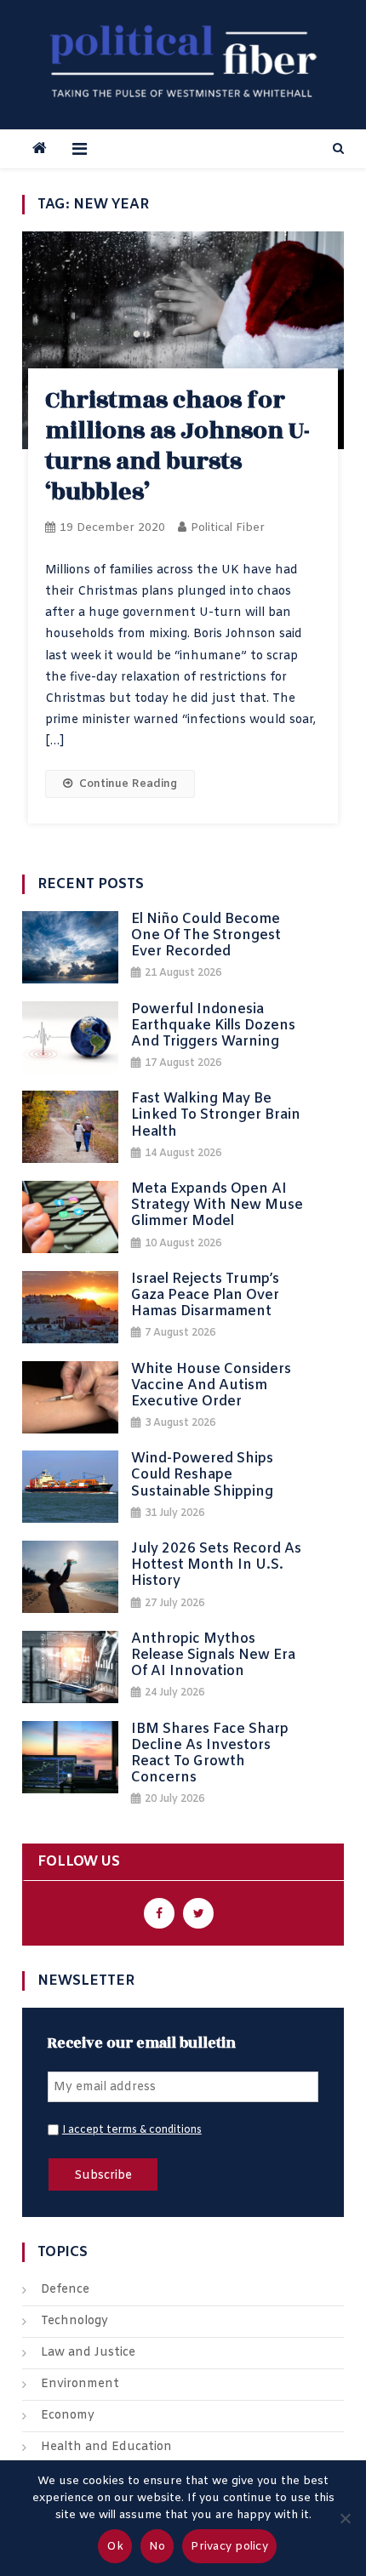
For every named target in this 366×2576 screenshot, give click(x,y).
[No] (345, 2518)
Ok (115, 2547)
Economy (68, 2416)
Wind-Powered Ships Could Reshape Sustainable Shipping (202, 1475)
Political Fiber (228, 528)
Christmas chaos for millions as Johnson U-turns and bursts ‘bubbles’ (177, 446)
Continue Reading (128, 784)
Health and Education (106, 2447)
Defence (65, 2290)
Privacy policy (229, 2547)
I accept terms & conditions (132, 2130)
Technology (74, 2321)
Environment (80, 2384)
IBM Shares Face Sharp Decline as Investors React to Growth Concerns (210, 1754)
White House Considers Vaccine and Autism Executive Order (211, 1386)
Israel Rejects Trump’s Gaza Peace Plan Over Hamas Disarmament (205, 1296)
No (157, 2547)
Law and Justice (88, 2353)
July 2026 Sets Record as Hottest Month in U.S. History (216, 1565)
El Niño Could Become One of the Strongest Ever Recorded (206, 936)
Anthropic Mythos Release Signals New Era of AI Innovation (213, 1656)
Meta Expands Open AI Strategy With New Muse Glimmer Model (217, 1205)
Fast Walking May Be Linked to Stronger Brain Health (216, 1115)
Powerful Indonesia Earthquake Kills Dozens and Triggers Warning (213, 1026)
